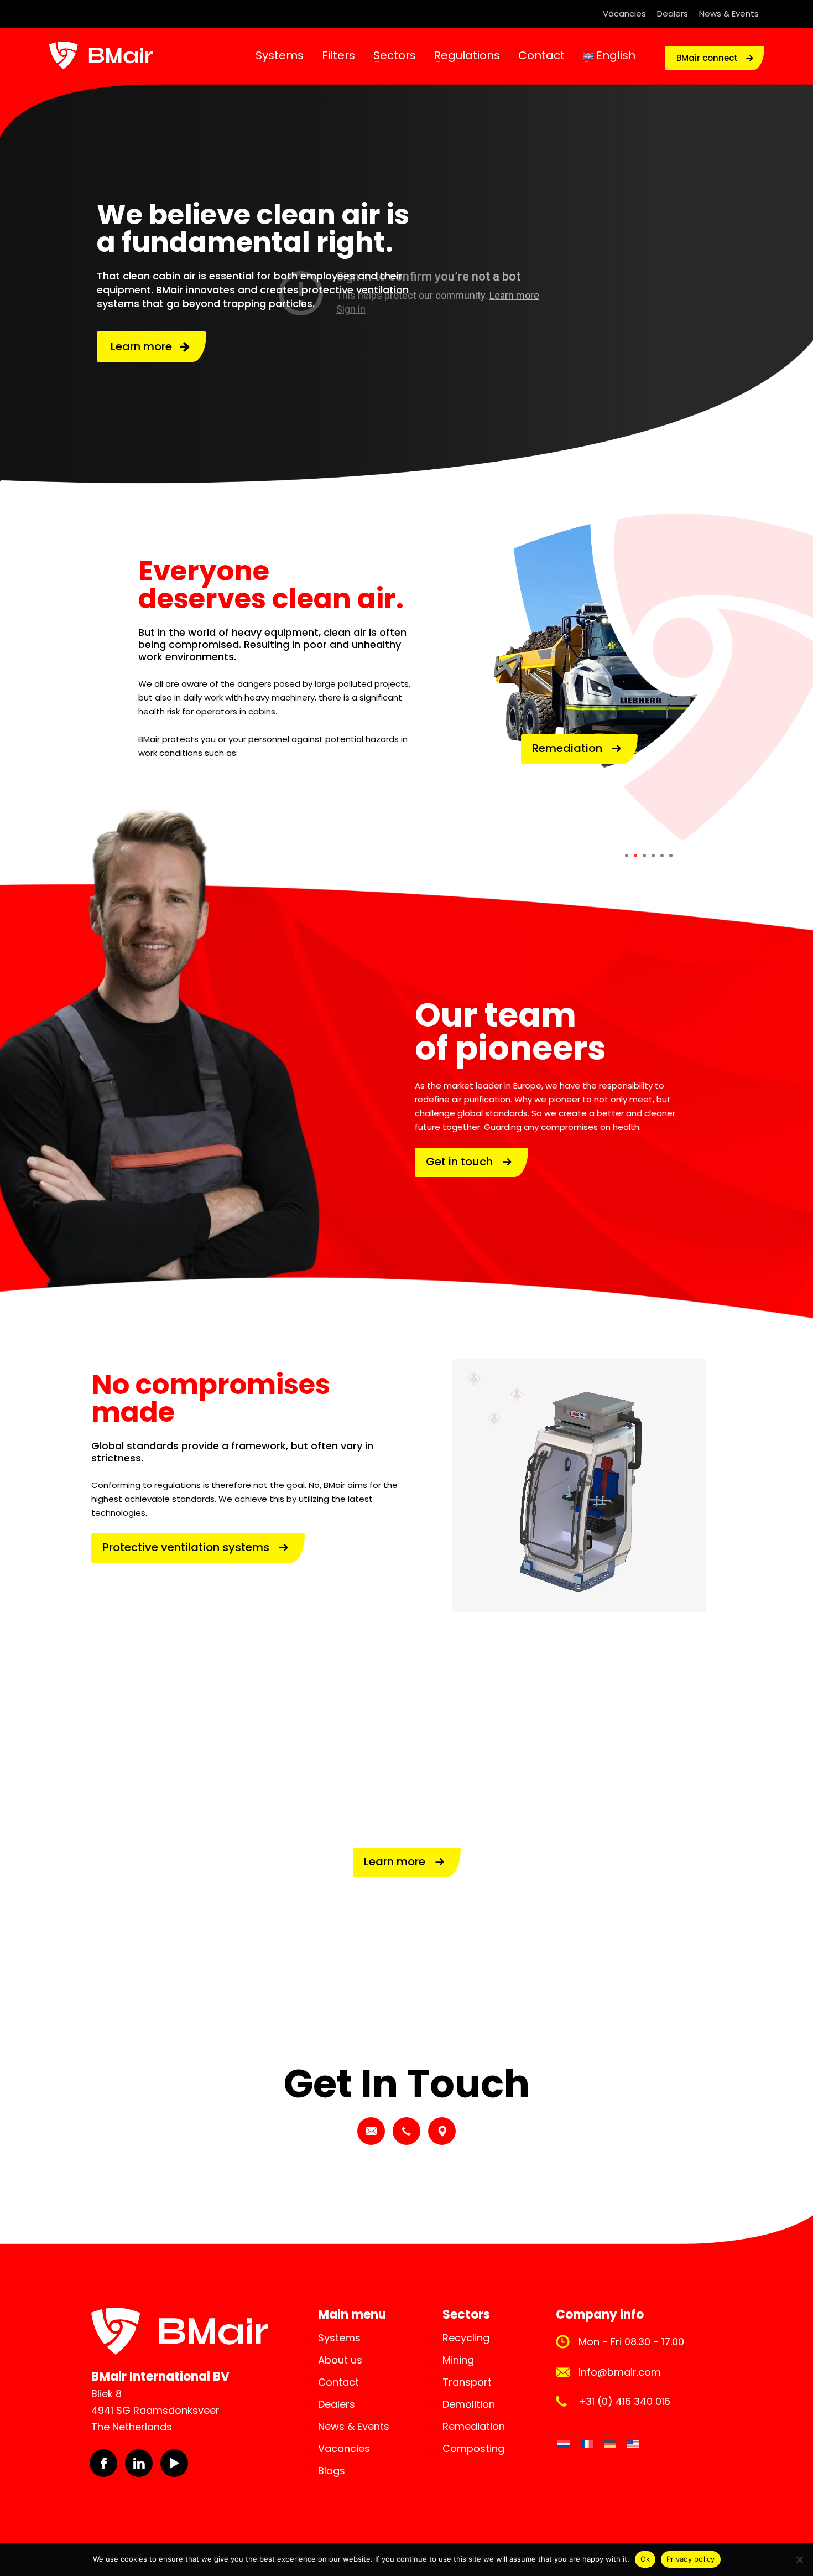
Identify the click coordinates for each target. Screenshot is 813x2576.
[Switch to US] (633, 2444)
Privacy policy (691, 2559)
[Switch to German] (610, 2444)
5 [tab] (662, 856)
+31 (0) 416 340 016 (624, 2401)
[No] (799, 2559)
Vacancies (624, 14)
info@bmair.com (620, 2372)
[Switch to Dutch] (564, 2444)
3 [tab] (644, 856)
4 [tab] (653, 856)
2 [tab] (635, 856)
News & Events (729, 14)
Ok (645, 2559)
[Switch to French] (587, 2444)
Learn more (145, 346)
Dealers (673, 14)
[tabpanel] (648, 681)
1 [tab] (627, 856)
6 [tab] (671, 856)
